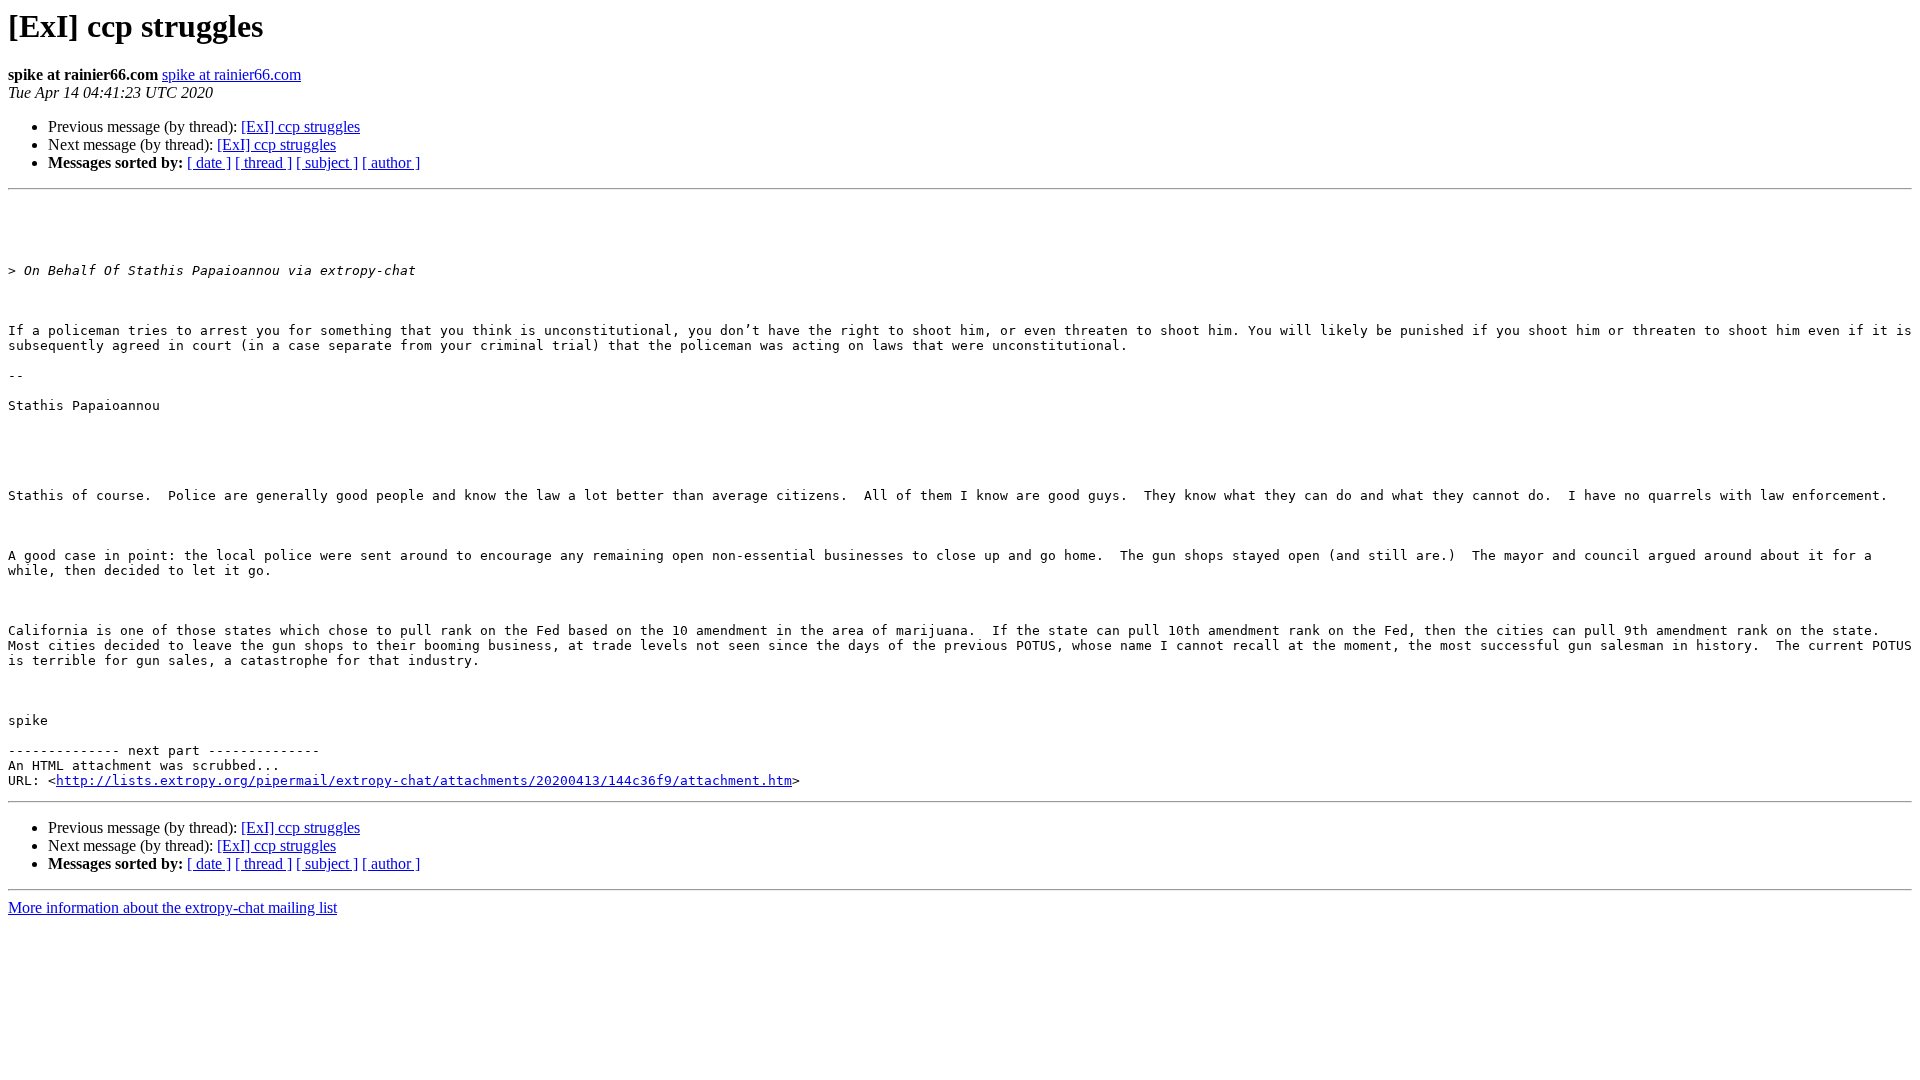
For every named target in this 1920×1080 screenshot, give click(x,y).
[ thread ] (263, 162)
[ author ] (391, 162)
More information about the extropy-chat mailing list (172, 907)
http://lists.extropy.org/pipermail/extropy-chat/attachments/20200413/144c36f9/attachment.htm (424, 780)
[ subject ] (327, 162)
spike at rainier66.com (231, 74)
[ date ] (209, 162)
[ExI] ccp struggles (300, 126)
